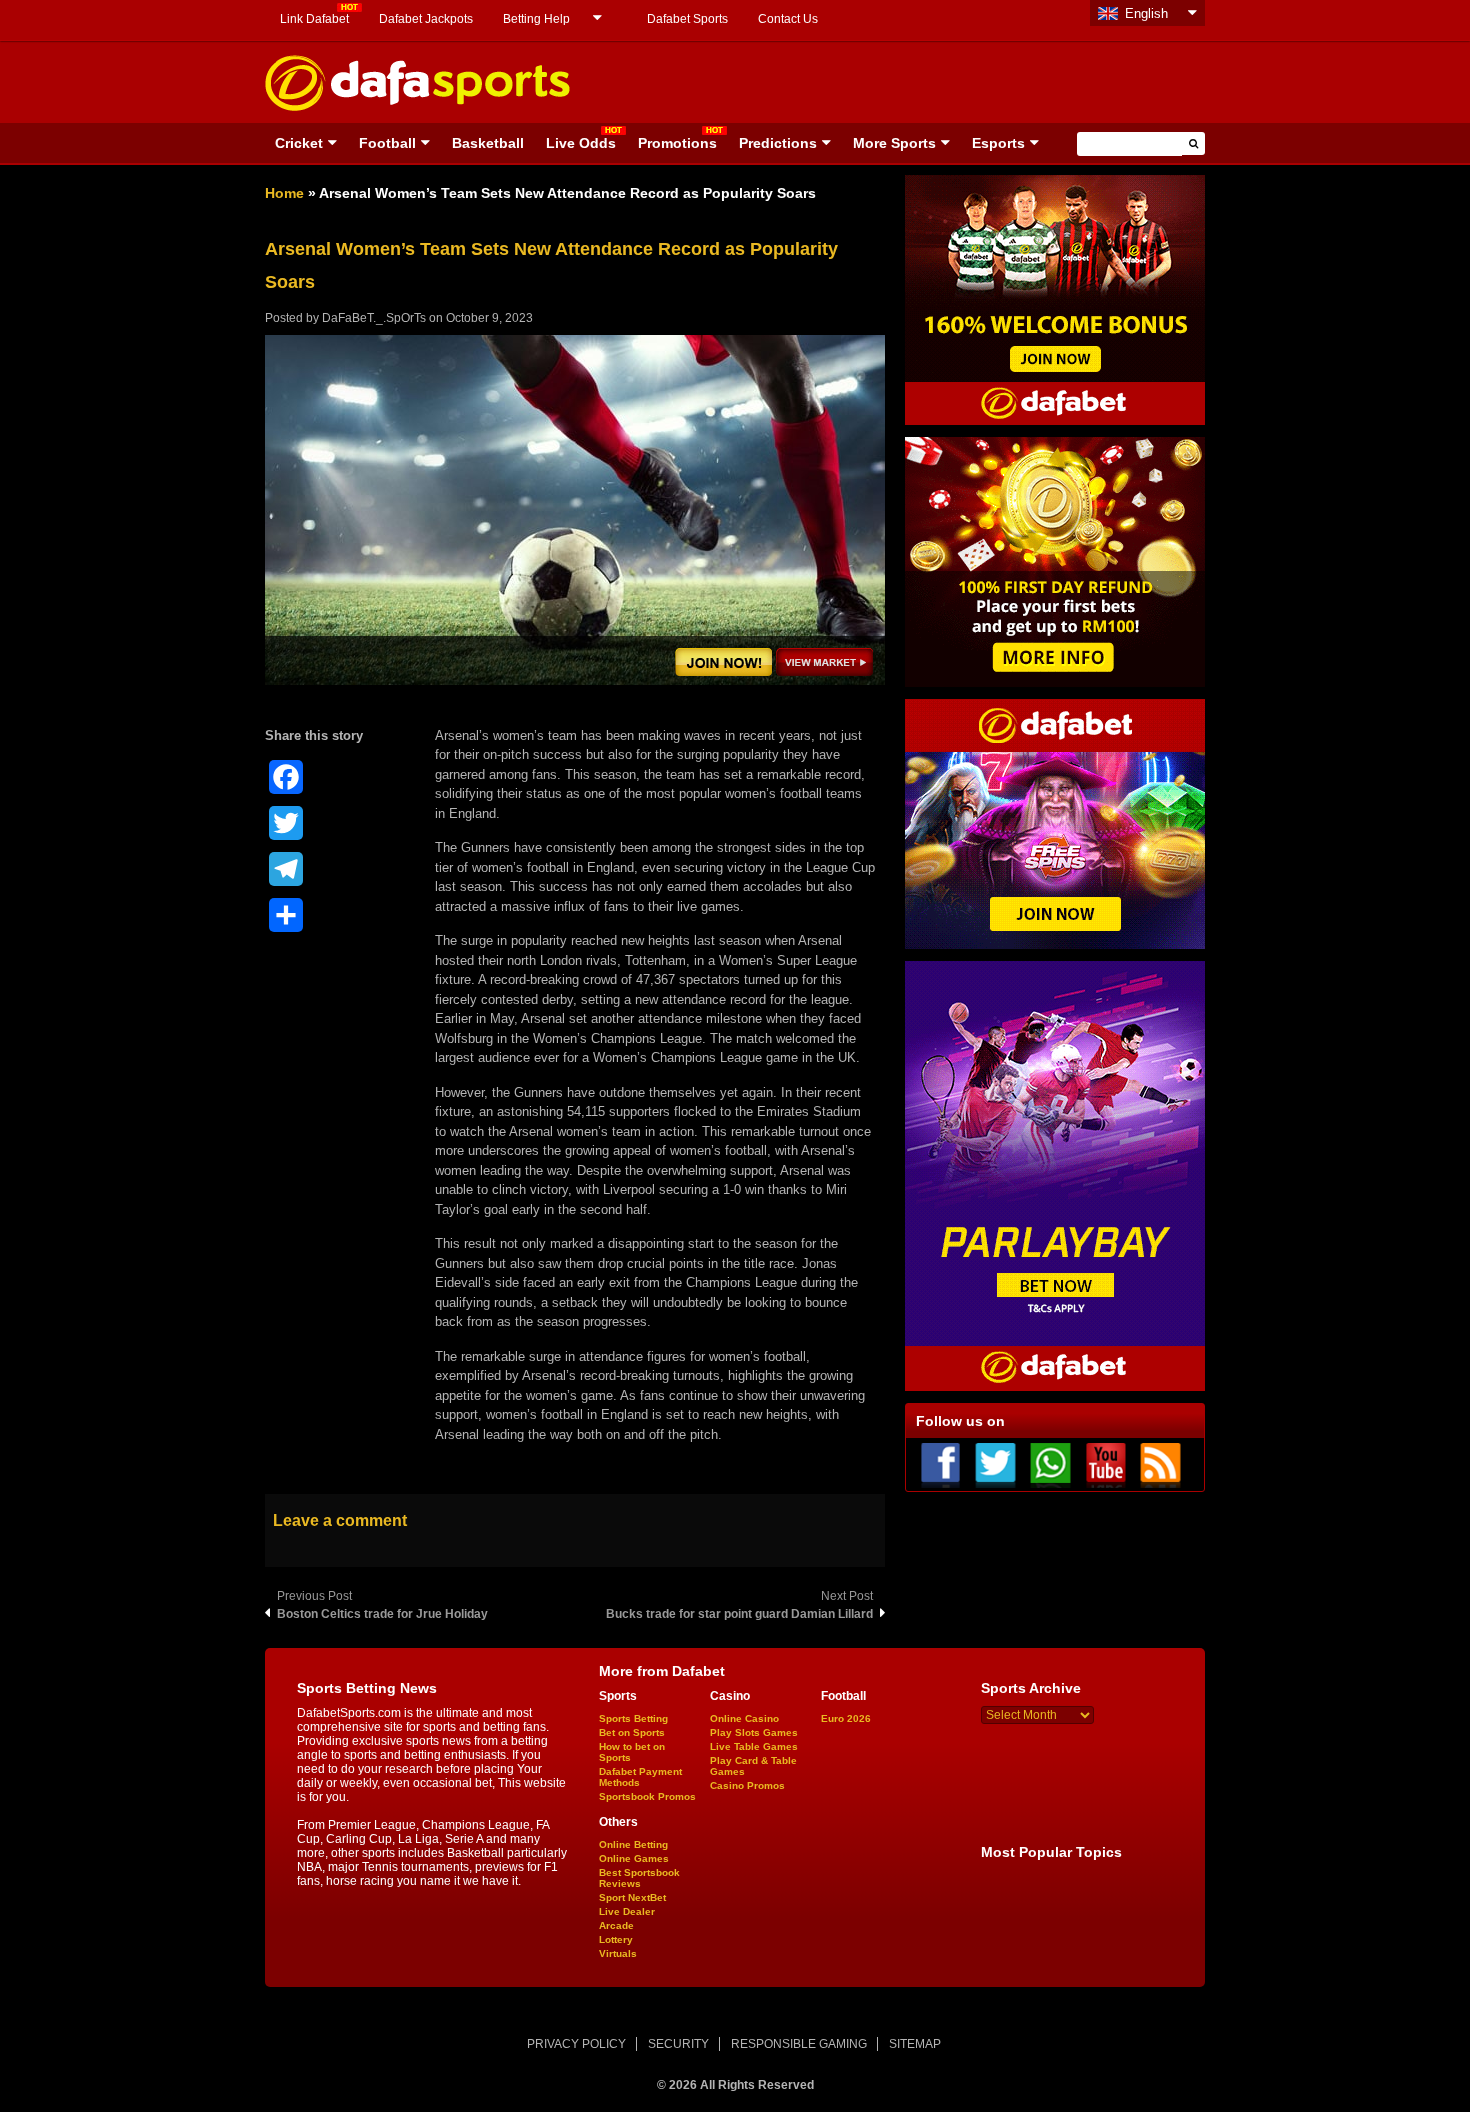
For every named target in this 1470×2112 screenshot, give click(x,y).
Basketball (488, 143)
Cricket (299, 143)
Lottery (616, 1939)
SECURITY (678, 2044)
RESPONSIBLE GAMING (799, 2044)
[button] (1193, 143)
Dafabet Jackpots (426, 19)
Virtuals (618, 1953)
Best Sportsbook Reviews (639, 1878)
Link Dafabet (314, 19)
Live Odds (581, 143)
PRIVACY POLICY (576, 2044)
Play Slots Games (754, 1732)
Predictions (778, 143)
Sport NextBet (632, 1897)
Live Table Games (754, 1746)
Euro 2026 (846, 1718)
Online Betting (633, 1844)
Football (387, 143)
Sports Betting (633, 1718)
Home (284, 193)
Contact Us (788, 19)
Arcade (616, 1925)
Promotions (677, 143)
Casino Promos (747, 1785)
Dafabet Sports (687, 19)
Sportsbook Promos (647, 1796)
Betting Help (536, 19)
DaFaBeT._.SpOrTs (374, 318)
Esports (998, 143)
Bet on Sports (632, 1732)
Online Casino (744, 1718)
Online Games (634, 1858)
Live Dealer (627, 1911)
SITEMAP (915, 2044)
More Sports (894, 143)
